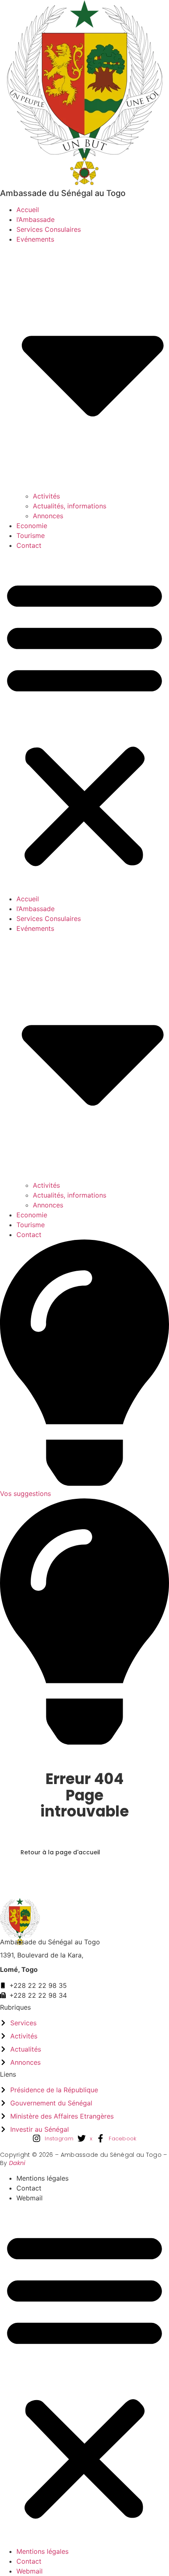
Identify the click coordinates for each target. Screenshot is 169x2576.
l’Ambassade (35, 219)
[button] (84, 722)
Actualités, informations (70, 506)
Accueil (28, 210)
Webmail (30, 2198)
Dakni (17, 2163)
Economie (32, 526)
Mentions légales (42, 2178)
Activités (46, 496)
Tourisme (31, 536)
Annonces (48, 516)
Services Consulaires (49, 229)
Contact (29, 545)
